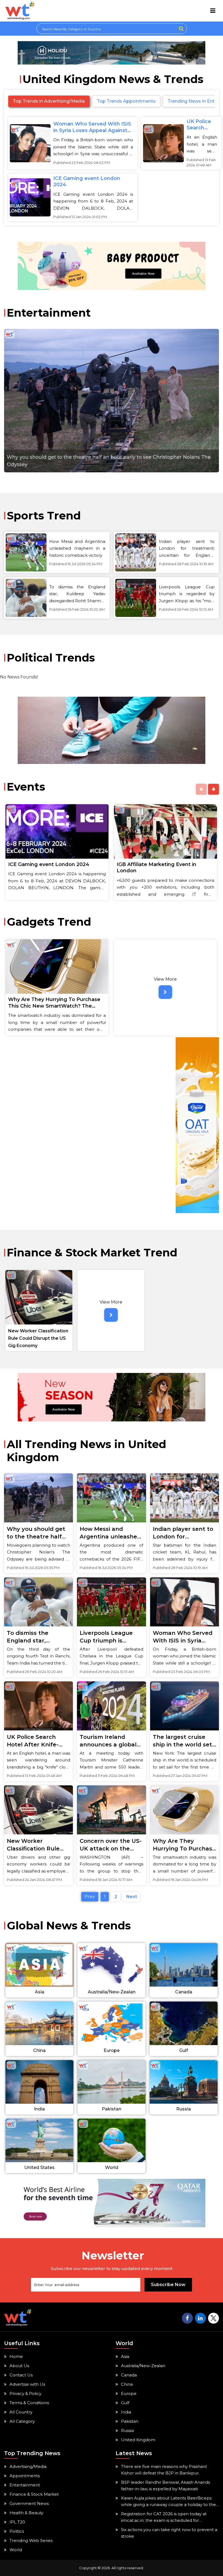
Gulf (125, 2403)
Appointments (25, 2476)
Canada (129, 2375)
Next (131, 1897)
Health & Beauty (26, 2513)
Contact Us (21, 2375)
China (127, 2384)
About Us (19, 2366)
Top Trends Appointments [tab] (126, 101)
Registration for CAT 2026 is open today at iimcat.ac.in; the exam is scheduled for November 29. (164, 2517)
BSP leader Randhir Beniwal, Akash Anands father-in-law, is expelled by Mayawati (165, 2485)
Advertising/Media (28, 2466)
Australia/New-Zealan (143, 2366)
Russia (127, 2430)
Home (16, 2356)
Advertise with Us (27, 2384)
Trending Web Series (31, 2540)
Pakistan (130, 2421)
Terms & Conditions (29, 2403)
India (126, 2412)
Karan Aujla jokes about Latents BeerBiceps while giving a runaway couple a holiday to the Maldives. (168, 2502)
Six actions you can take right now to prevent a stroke (169, 2533)
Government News (29, 2503)
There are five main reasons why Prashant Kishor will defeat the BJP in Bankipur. (164, 2470)
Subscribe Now (168, 2285)
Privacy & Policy (25, 2393)
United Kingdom (138, 2440)
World (16, 2550)
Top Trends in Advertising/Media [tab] (49, 101)
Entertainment (25, 2485)
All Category (22, 2421)
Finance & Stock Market (34, 2494)
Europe (129, 2393)
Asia (125, 2356)
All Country (21, 2412)
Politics (17, 2531)
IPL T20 (17, 2522)
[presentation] (201, 789)
